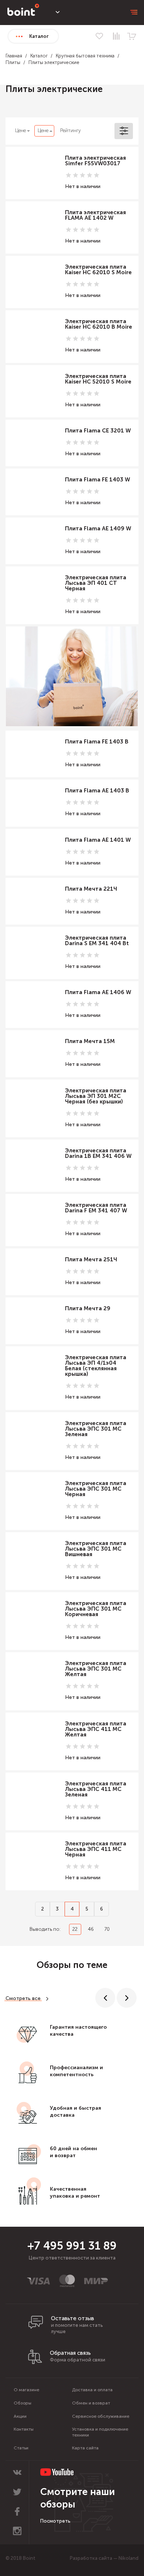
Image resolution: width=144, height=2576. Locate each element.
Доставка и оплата (92, 2390)
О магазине (26, 2390)
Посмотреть (55, 2521)
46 (91, 1929)
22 (75, 1929)
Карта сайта (85, 2448)
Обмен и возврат (91, 2403)
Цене (20, 130)
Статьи (21, 2448)
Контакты (24, 2429)
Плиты (13, 62)
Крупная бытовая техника (85, 56)
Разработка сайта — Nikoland (104, 2558)
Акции (20, 2416)
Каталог (39, 56)
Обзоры (23, 2403)
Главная (14, 56)
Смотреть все (23, 1998)
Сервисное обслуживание (101, 2416)
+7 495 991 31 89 (72, 2246)
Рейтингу (71, 130)
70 (107, 1929)
